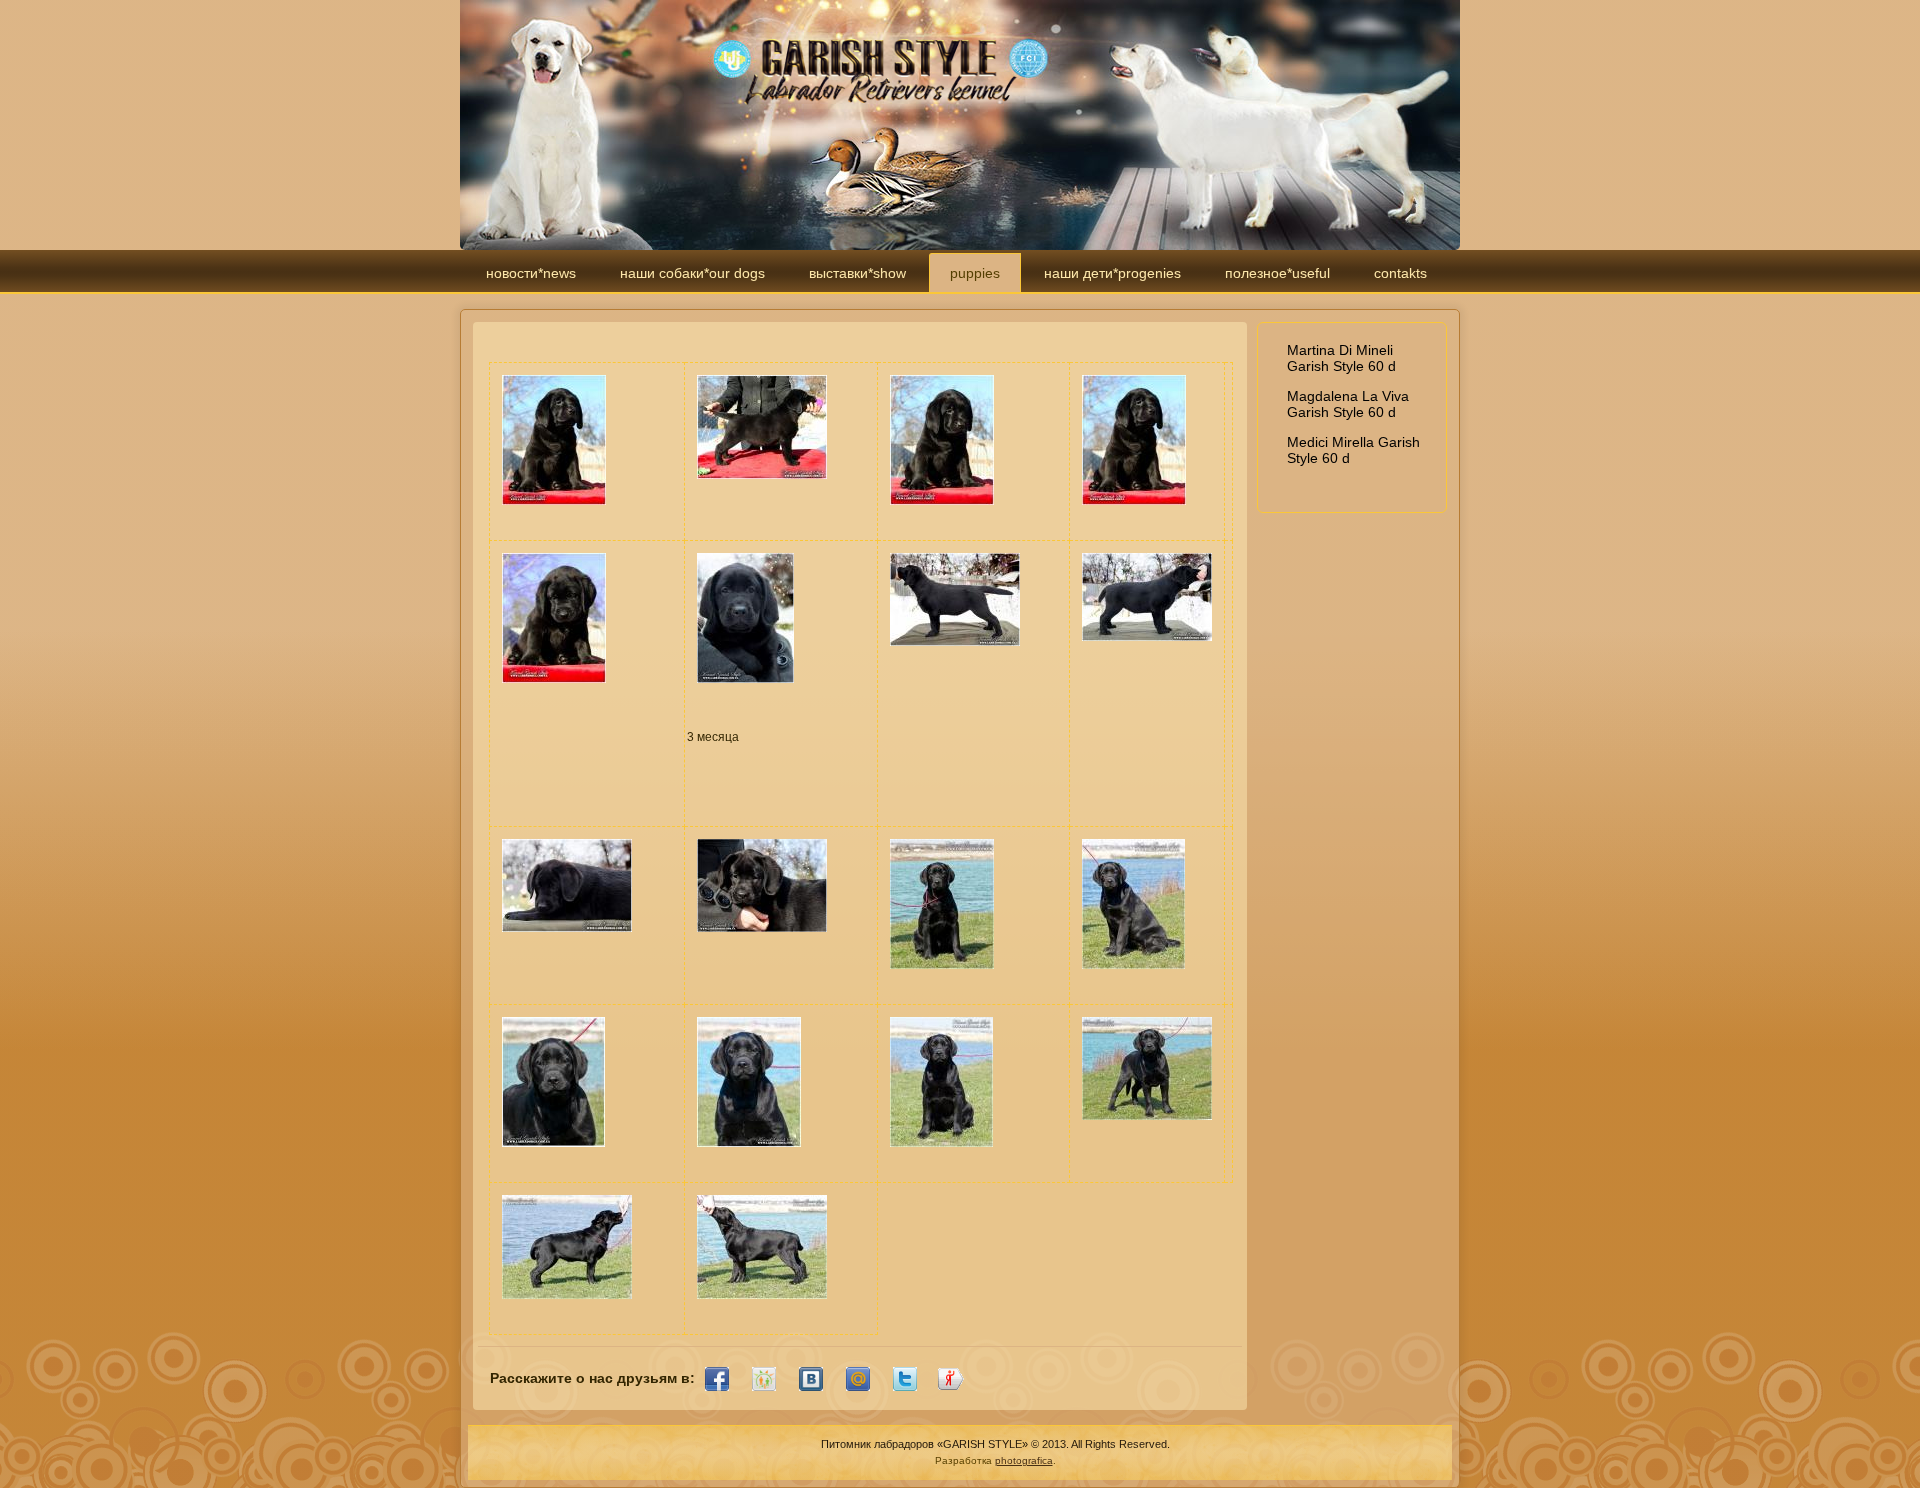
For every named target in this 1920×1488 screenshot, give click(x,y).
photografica (1024, 1460)
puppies (975, 273)
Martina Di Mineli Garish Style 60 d (1341, 358)
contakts (1400, 273)
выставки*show (857, 273)
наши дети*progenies (1112, 273)
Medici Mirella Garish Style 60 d (1353, 450)
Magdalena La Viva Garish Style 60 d (1348, 404)
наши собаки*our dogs (692, 273)
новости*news (531, 273)
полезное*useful (1277, 273)
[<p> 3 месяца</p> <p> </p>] (745, 689)
